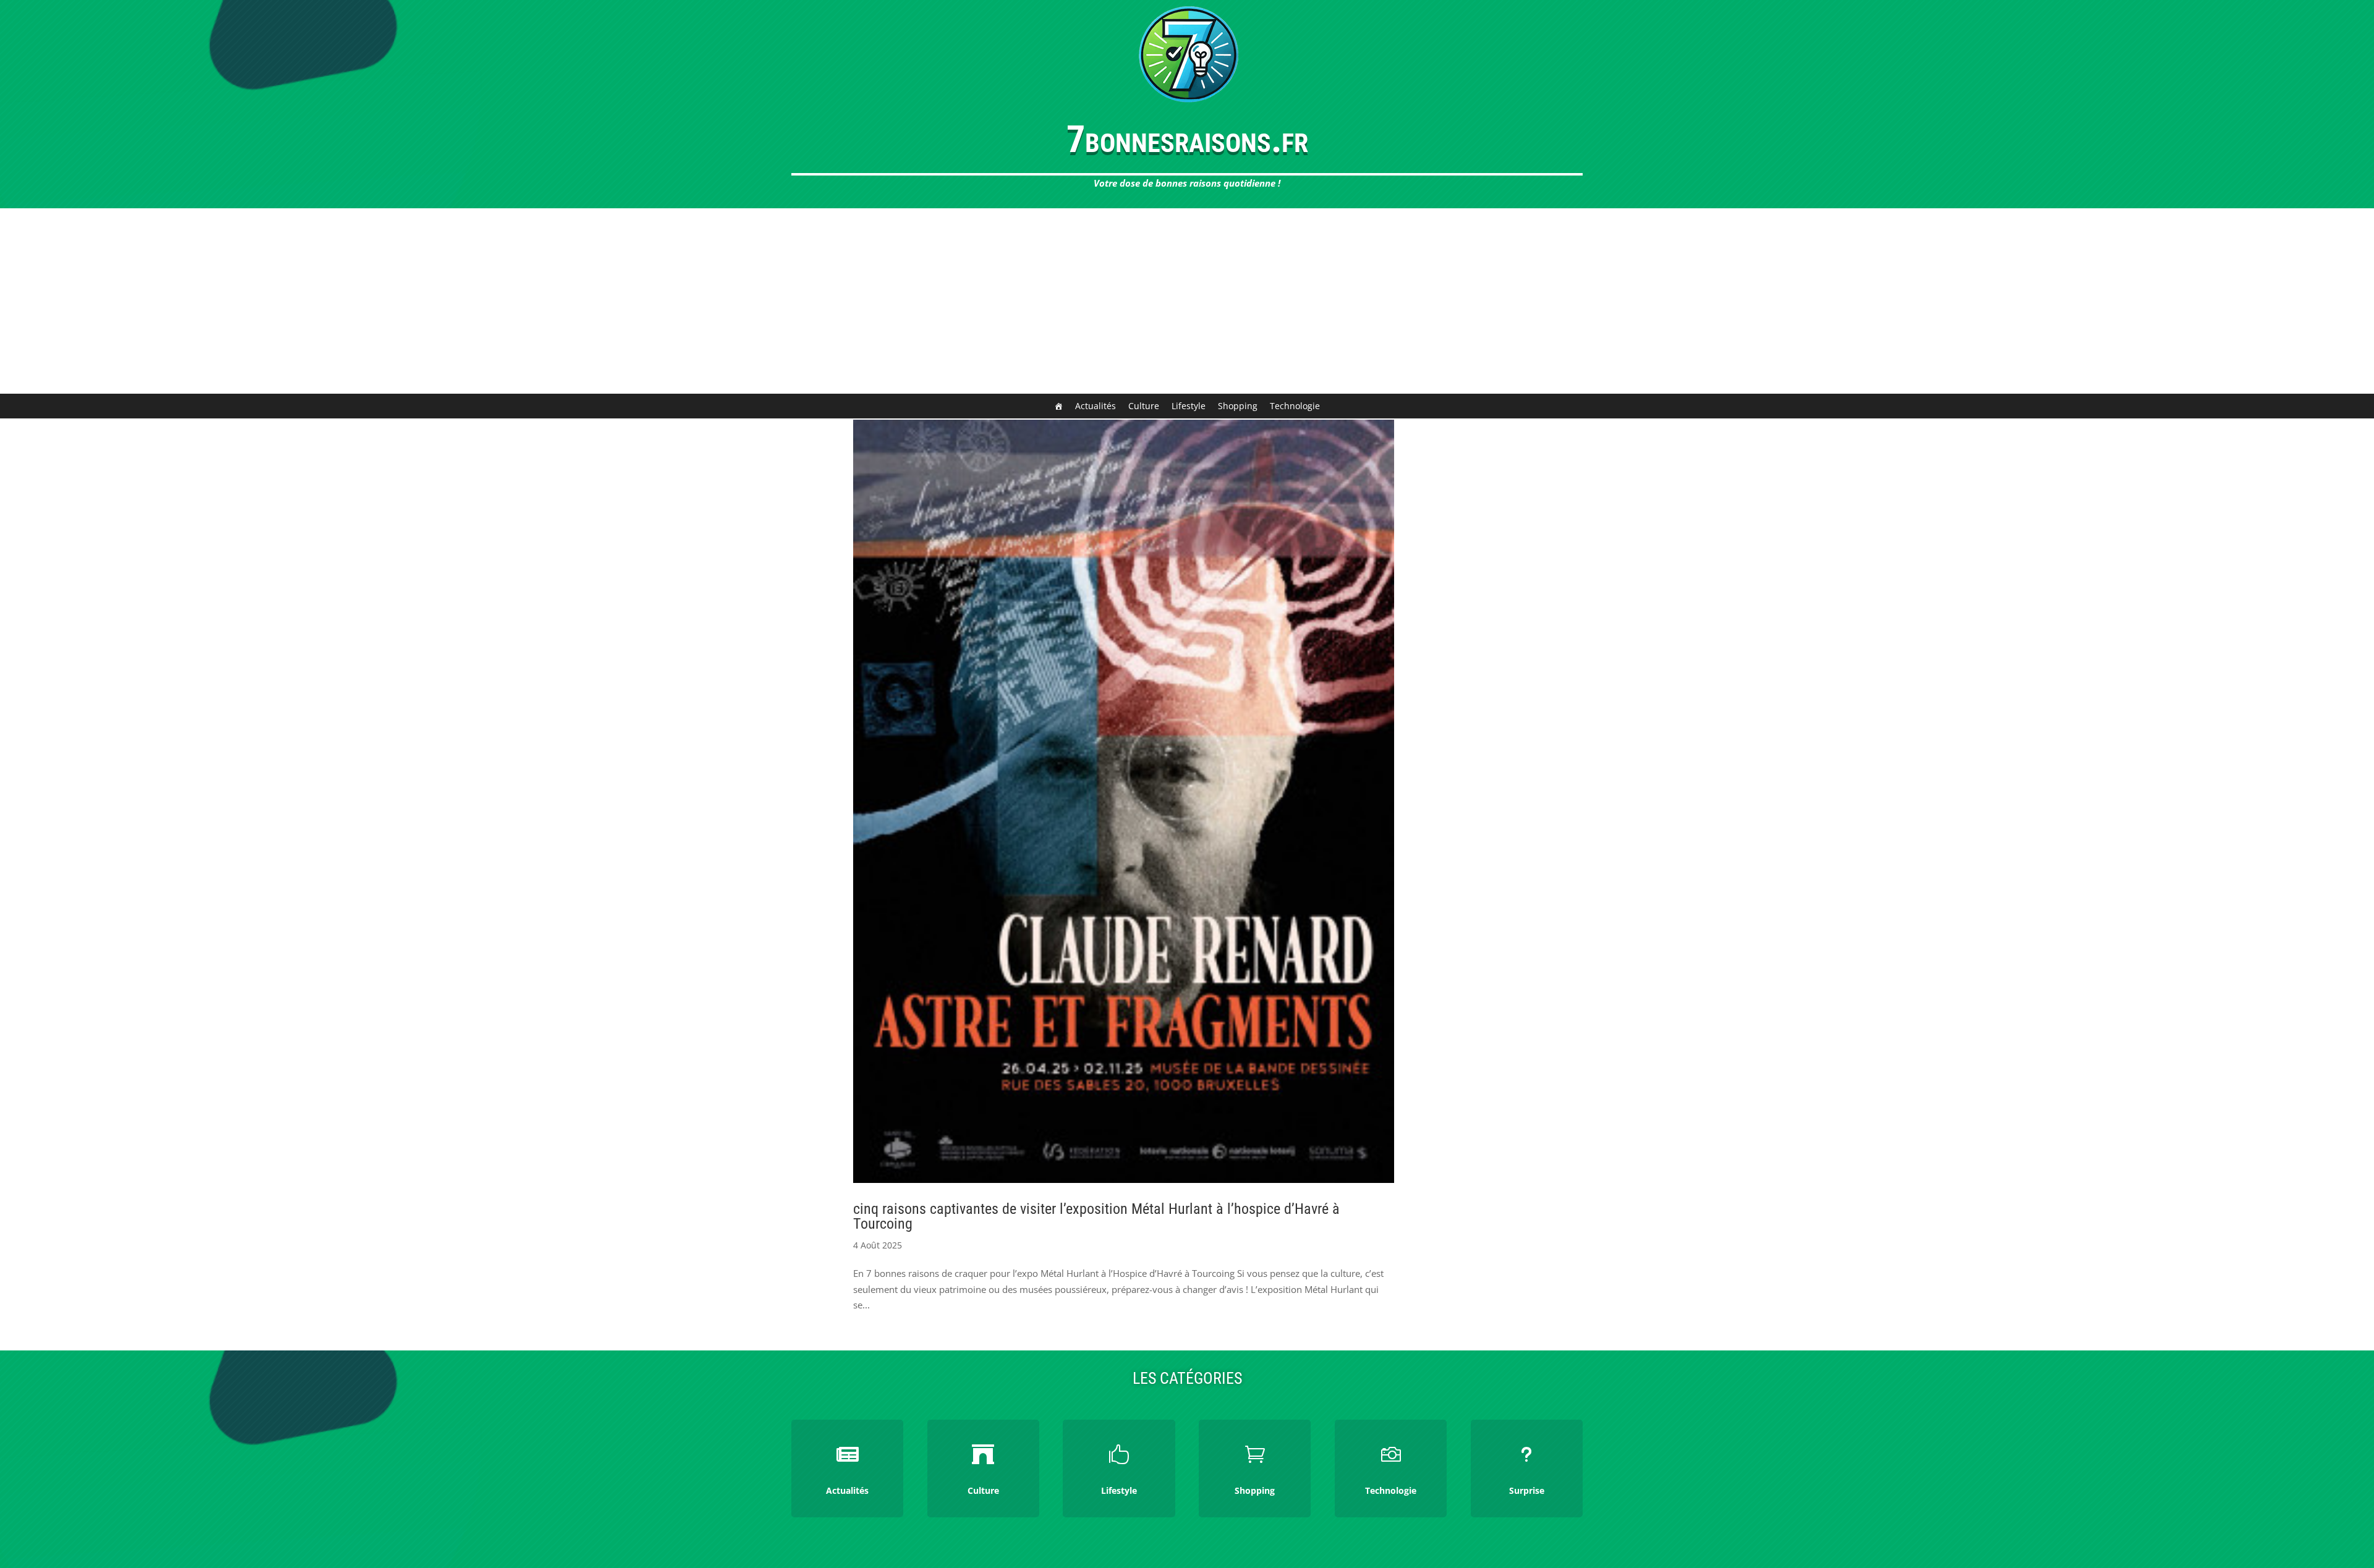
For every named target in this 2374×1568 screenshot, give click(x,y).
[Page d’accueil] (1058, 406)
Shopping (1238, 406)
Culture (1144, 406)
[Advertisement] (1187, 301)
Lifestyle (1189, 406)
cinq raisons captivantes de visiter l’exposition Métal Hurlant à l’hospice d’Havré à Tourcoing (1096, 1216)
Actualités (1096, 406)
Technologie (1295, 406)
